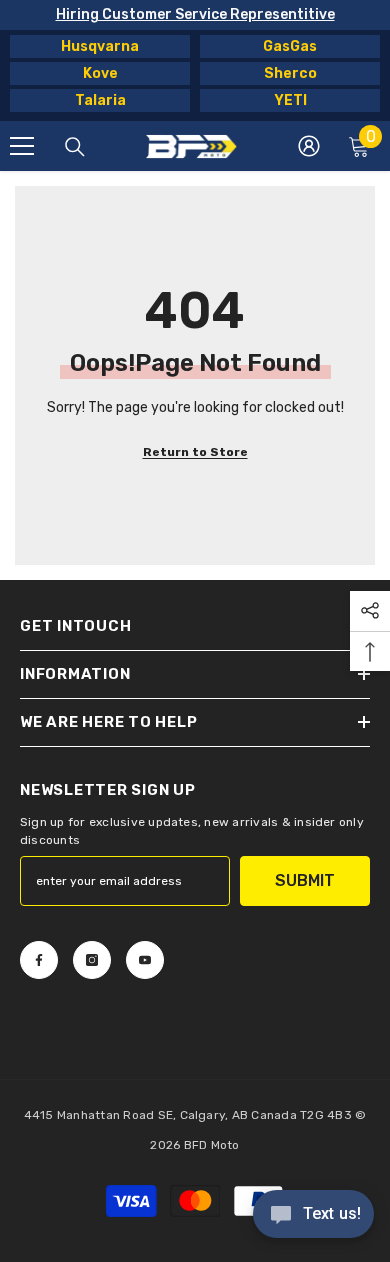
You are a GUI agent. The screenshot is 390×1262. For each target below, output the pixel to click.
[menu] (22, 146)
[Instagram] (92, 960)
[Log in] (309, 146)
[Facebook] (39, 960)
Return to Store (195, 452)
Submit (305, 880)
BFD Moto (212, 1145)
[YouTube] (145, 960)
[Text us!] (313, 1216)
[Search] (75, 147)
